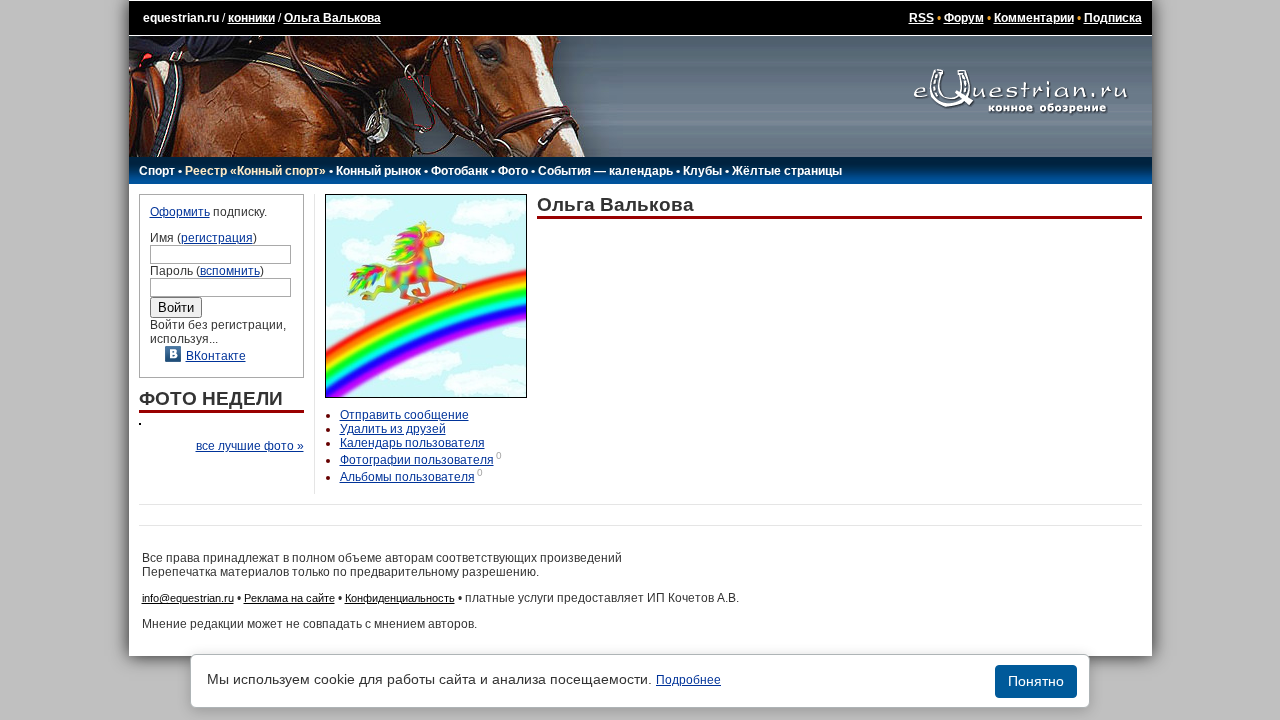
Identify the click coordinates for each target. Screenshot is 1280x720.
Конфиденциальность (400, 598)
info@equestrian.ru (188, 598)
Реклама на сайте (289, 598)
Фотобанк (459, 171)
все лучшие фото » (250, 446)
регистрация (217, 238)
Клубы (702, 171)
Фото (513, 171)
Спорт (157, 171)
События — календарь (605, 171)
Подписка (1113, 18)
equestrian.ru (181, 18)
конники (251, 18)
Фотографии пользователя (417, 460)
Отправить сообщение (404, 415)
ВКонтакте (216, 356)
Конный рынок (378, 171)
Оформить (180, 212)
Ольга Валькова (332, 18)
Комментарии (1034, 18)
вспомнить (230, 271)
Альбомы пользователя (407, 477)
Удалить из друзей (393, 429)
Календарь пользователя (412, 443)
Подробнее (688, 680)
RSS (921, 18)
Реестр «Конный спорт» (255, 171)
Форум (964, 18)
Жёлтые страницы (787, 171)
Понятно (1036, 681)
